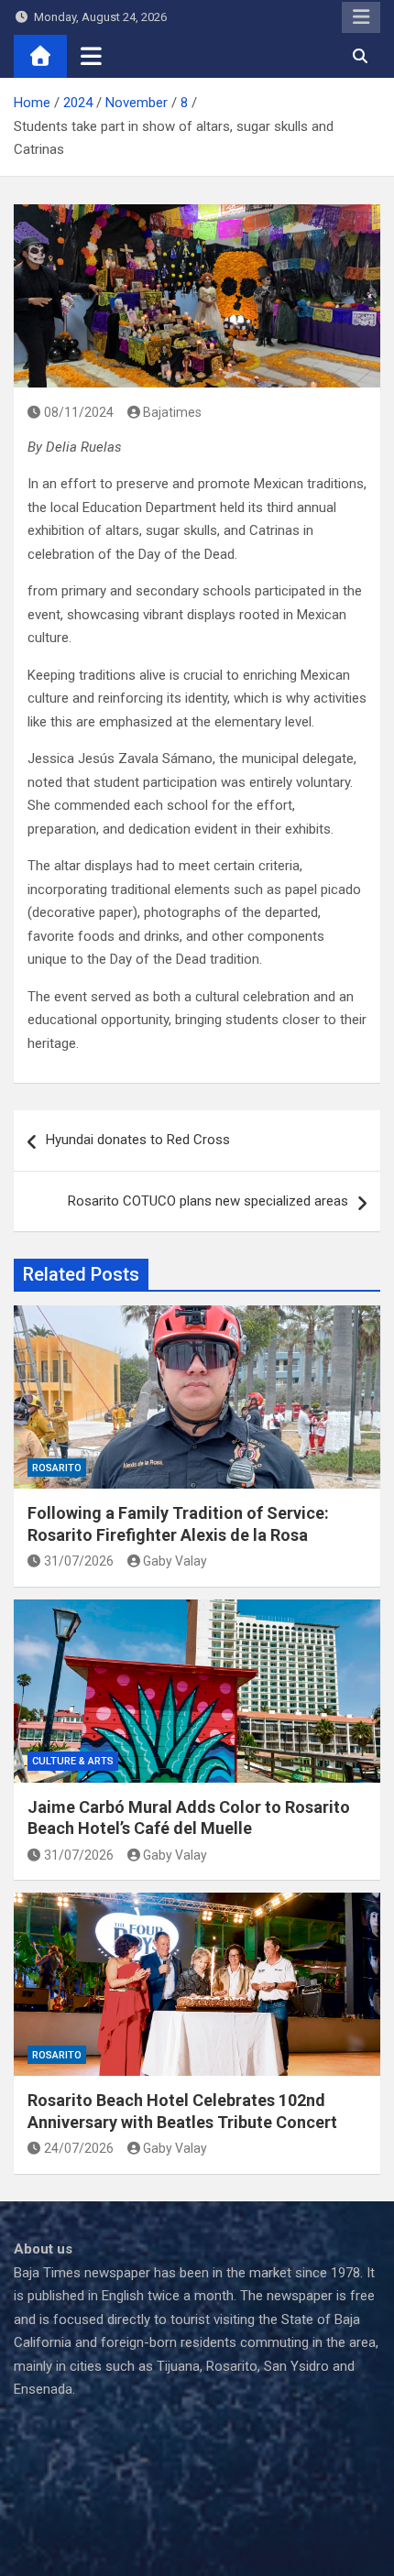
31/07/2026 (79, 1561)
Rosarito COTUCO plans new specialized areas (208, 1201)
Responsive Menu (361, 17)
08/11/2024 (79, 412)
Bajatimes (172, 412)
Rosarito (57, 1468)
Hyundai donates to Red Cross (138, 1140)
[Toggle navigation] (91, 56)
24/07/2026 (79, 2148)
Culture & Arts (73, 1761)
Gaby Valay (175, 1561)
